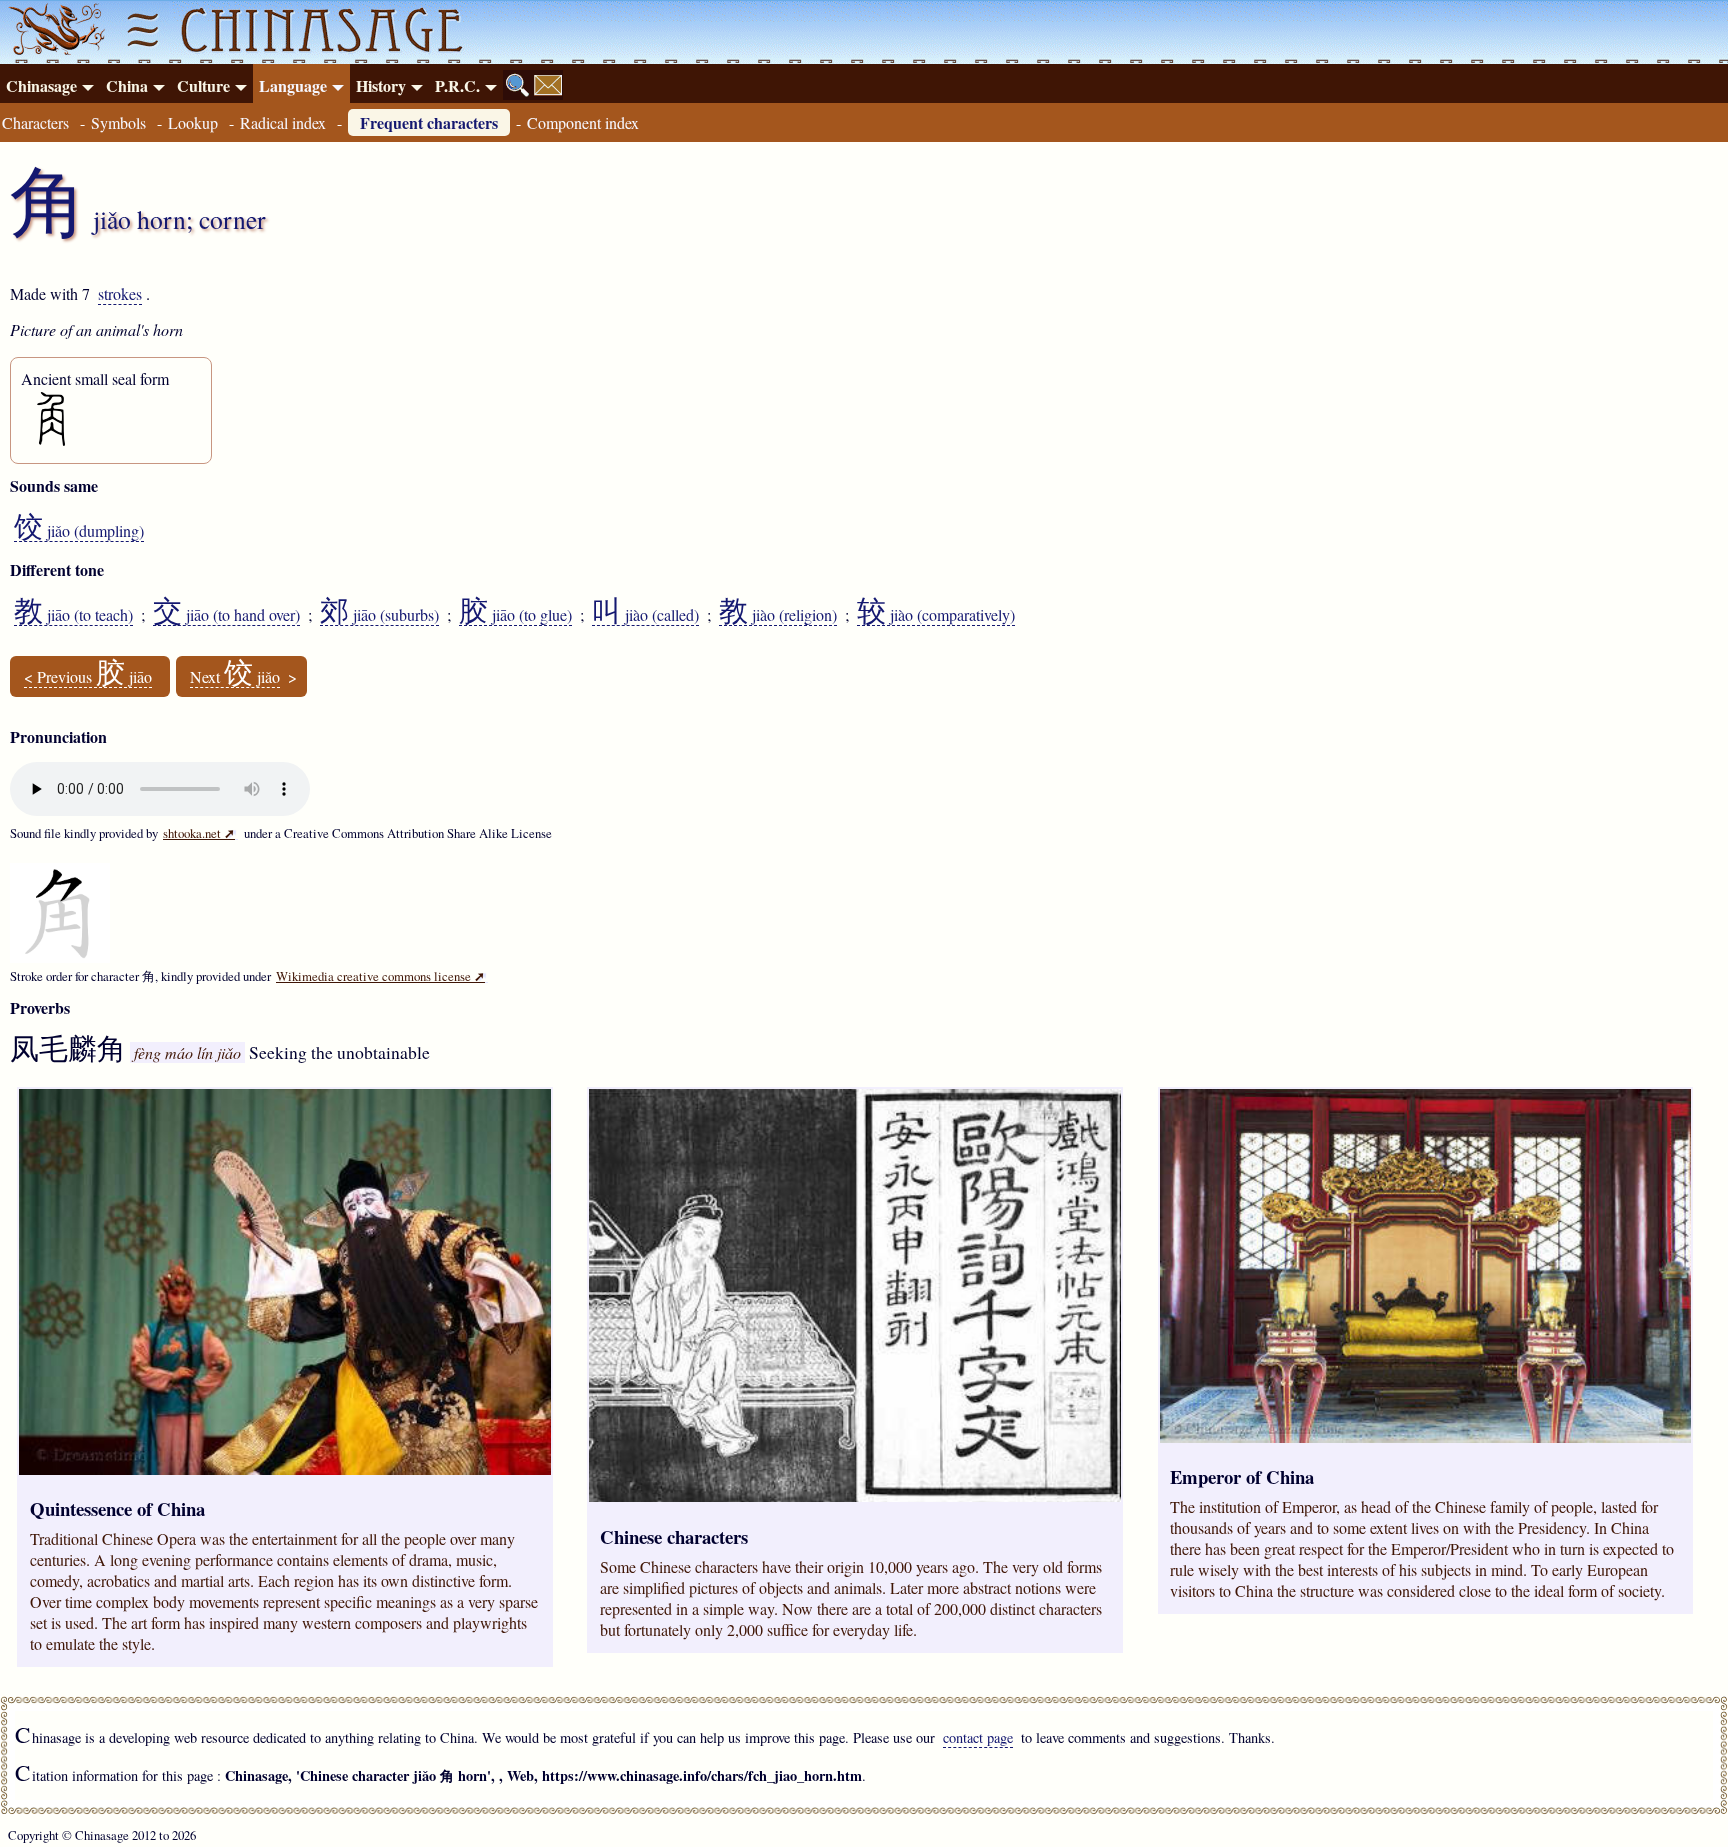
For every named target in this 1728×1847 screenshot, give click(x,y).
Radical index (283, 122)
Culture (203, 85)
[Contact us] (548, 85)
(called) (645, 615)
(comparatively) (936, 615)
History (381, 85)
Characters (35, 122)
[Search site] (518, 85)
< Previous (88, 677)
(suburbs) (379, 615)
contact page (978, 1737)
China (127, 85)
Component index (583, 122)
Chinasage (41, 85)
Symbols (118, 122)
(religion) (778, 615)
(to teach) (73, 615)
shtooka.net (199, 833)
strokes (120, 293)
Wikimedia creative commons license (380, 976)
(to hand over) (226, 615)
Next (235, 677)
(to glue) (515, 615)
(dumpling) (79, 531)
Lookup (193, 122)
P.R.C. (457, 85)
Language (293, 85)
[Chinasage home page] (54, 32)
